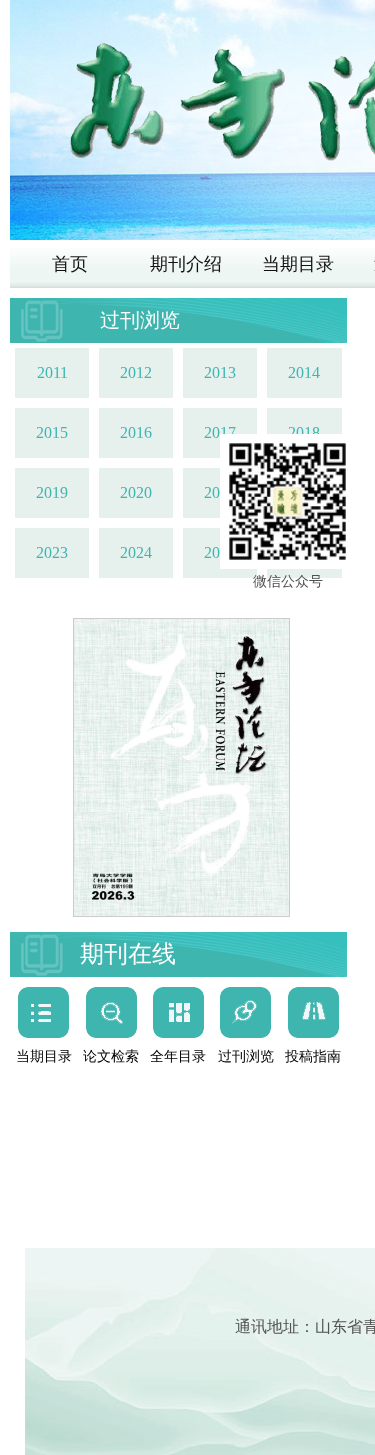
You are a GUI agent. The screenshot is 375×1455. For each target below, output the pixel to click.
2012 (136, 372)
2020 (136, 492)
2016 (136, 432)
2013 (220, 372)
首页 (70, 264)
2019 (52, 492)
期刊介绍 (186, 264)
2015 (52, 432)
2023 (52, 552)
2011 (52, 372)
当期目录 (298, 264)
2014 (304, 372)
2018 (304, 432)
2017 (220, 432)
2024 (136, 552)
